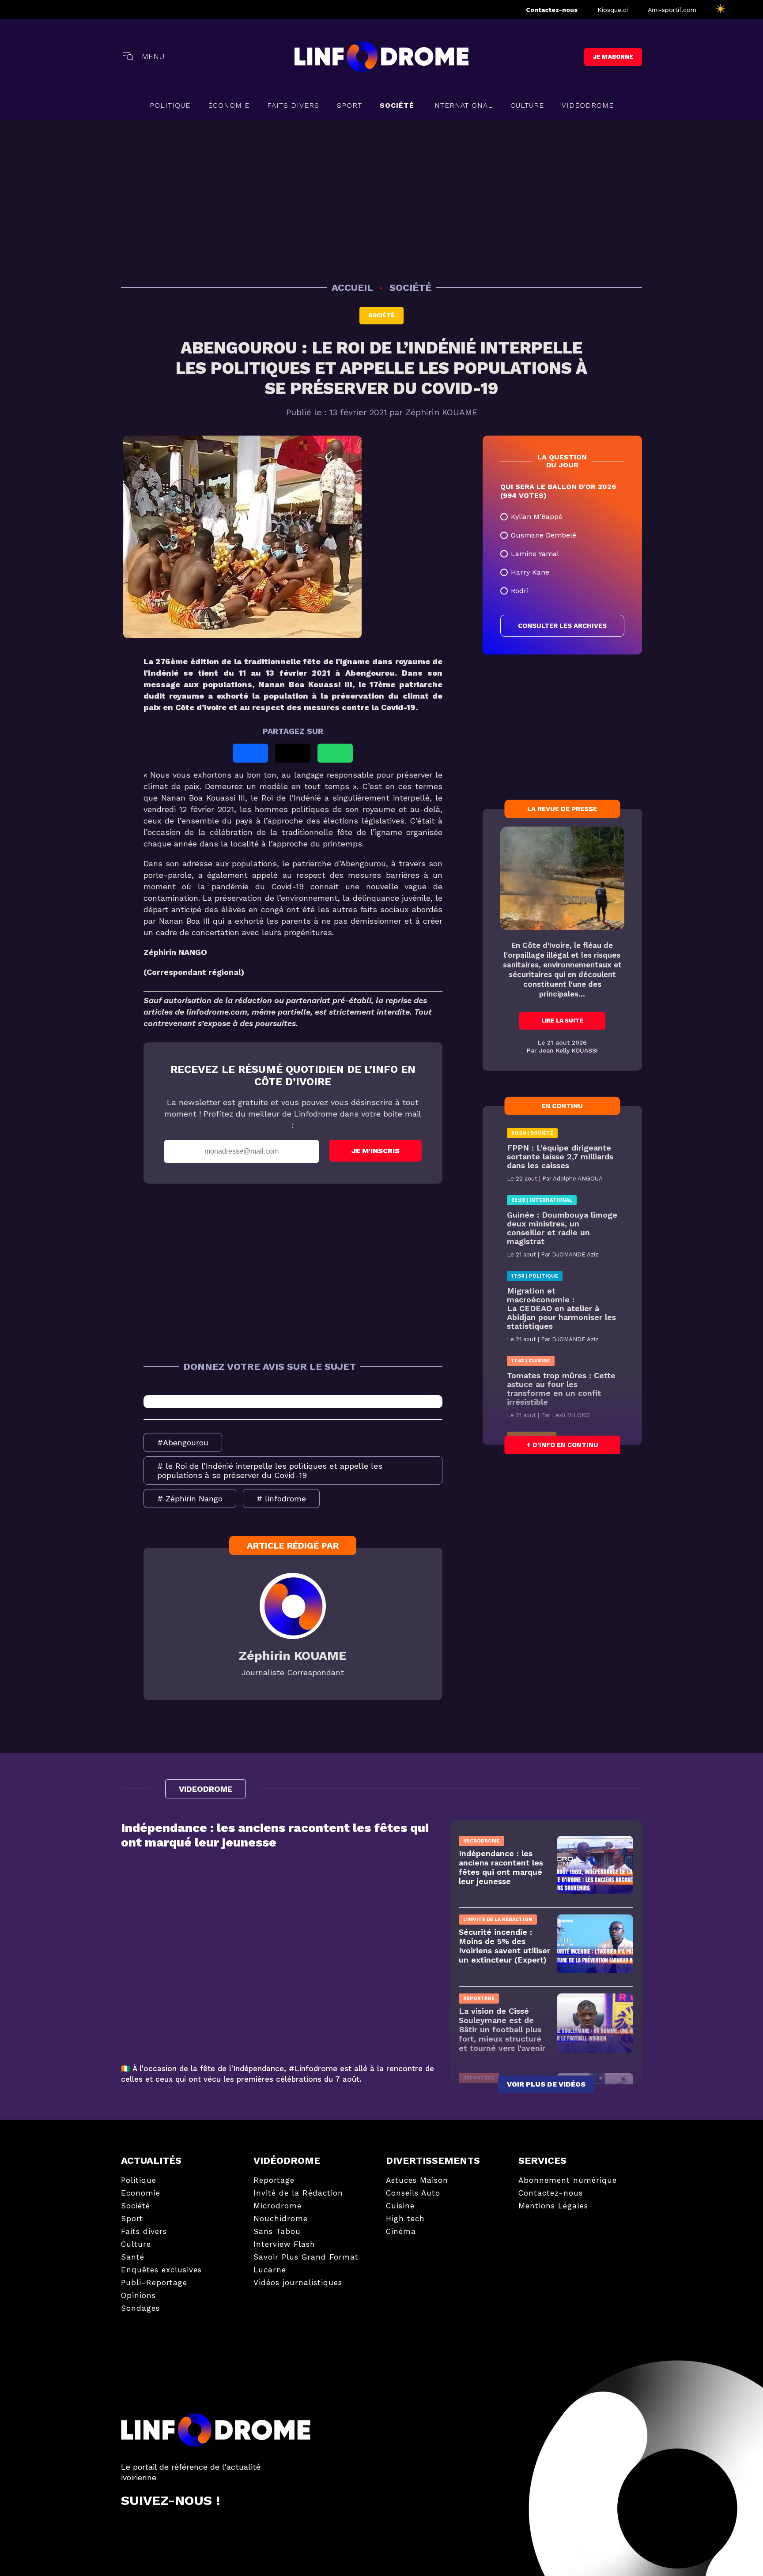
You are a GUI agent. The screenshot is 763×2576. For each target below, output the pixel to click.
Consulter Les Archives (562, 626)
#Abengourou (183, 1442)
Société (381, 315)
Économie (229, 105)
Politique (170, 105)
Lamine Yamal (535, 554)
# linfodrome (281, 1499)
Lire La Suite (562, 1021)
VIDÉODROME (588, 105)
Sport (349, 105)
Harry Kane (530, 572)
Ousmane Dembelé (544, 535)
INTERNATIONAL (462, 105)
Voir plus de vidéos (546, 2084)
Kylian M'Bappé (537, 517)
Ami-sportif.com (672, 10)
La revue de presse (562, 809)
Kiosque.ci (613, 10)
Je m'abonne (613, 57)
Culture (527, 105)
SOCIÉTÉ (397, 105)
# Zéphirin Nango (190, 1499)
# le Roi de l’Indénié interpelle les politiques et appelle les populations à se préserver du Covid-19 (270, 1470)
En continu (562, 1106)
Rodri (520, 591)
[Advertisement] (381, 199)
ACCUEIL (353, 288)
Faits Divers (293, 105)
